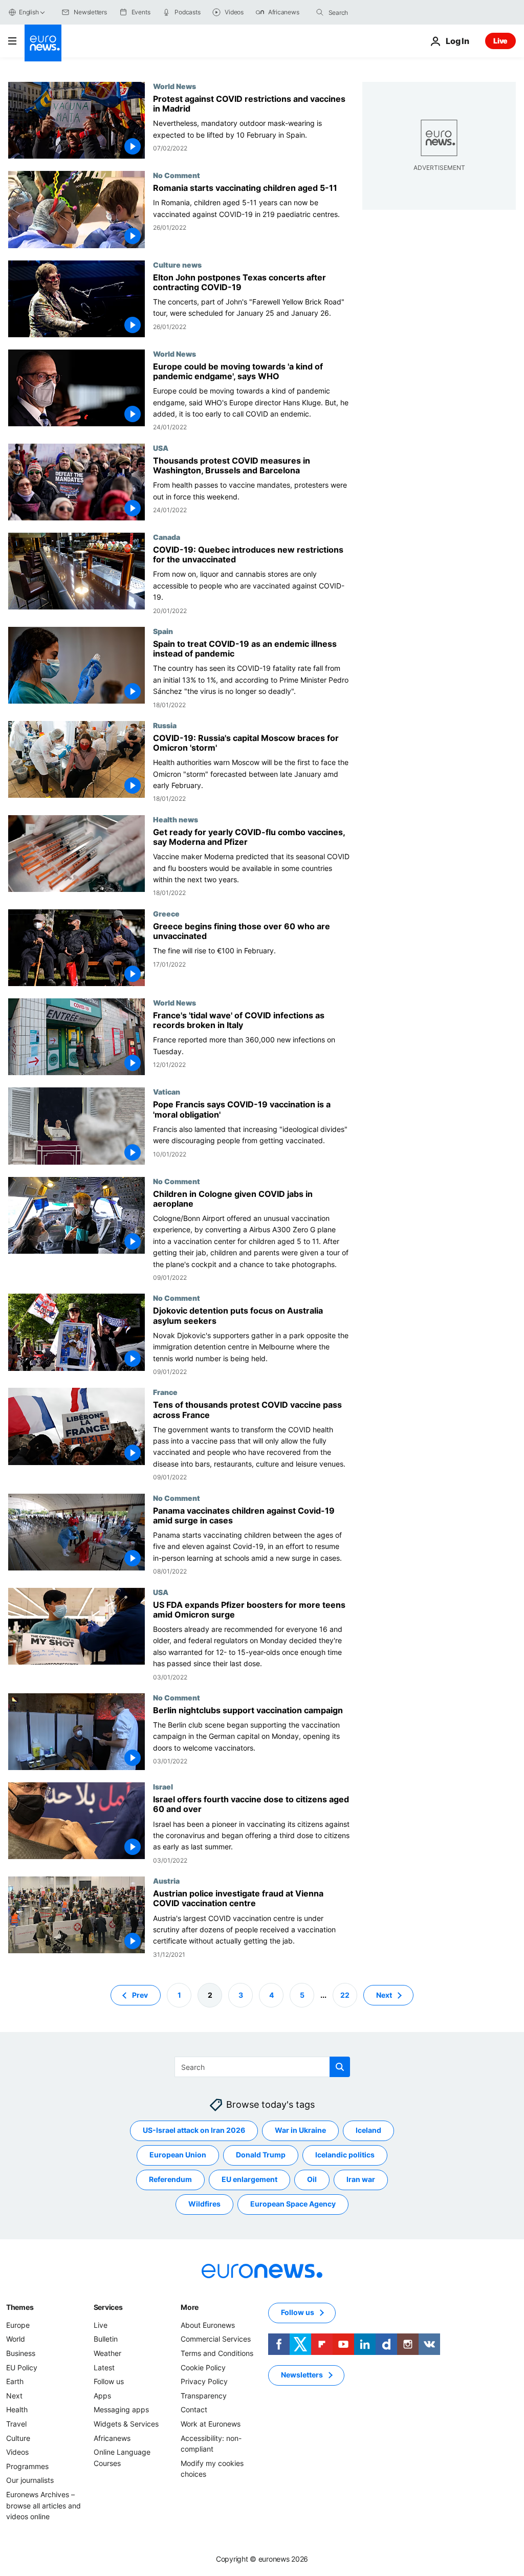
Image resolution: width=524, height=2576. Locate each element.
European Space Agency (293, 2204)
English (29, 12)
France (165, 1392)
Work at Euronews (211, 2424)
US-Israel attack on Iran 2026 (194, 2130)
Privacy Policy (204, 2381)
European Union (178, 2155)
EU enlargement (249, 2179)
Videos (17, 2452)
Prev (140, 1995)
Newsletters (302, 2375)
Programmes (27, 2466)
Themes (20, 2307)
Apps (102, 2396)
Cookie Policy (203, 2367)
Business (21, 2353)
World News (174, 86)
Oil (312, 2179)
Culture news (177, 265)
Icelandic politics (345, 2155)
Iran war (361, 2179)
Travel (16, 2424)
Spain (163, 631)
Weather (107, 2353)
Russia (165, 725)
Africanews (112, 2438)
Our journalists (30, 2480)
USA (161, 448)
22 (345, 1995)
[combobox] (372, 12)
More (190, 2307)
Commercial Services (216, 2339)
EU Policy (22, 2367)
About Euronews (208, 2325)
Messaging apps (121, 2409)
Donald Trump (261, 2155)
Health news (176, 819)
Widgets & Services (126, 2424)
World (16, 2339)
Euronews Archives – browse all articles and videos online (43, 2505)
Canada (167, 537)
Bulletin (106, 2339)
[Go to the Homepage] (43, 43)
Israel (163, 1786)
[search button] (320, 12)
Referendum (170, 2179)
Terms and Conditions (217, 2353)
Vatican (167, 1091)
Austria (166, 1881)
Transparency (204, 2396)
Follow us (109, 2381)
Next (384, 1995)
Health (17, 2409)
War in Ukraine (300, 2130)
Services (108, 2307)
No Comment (177, 175)
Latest (104, 2367)
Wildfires (204, 2204)
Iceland (368, 2130)
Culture (18, 2438)
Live (500, 41)
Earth (15, 2381)
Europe (18, 2325)
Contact (194, 2409)
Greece (166, 913)
